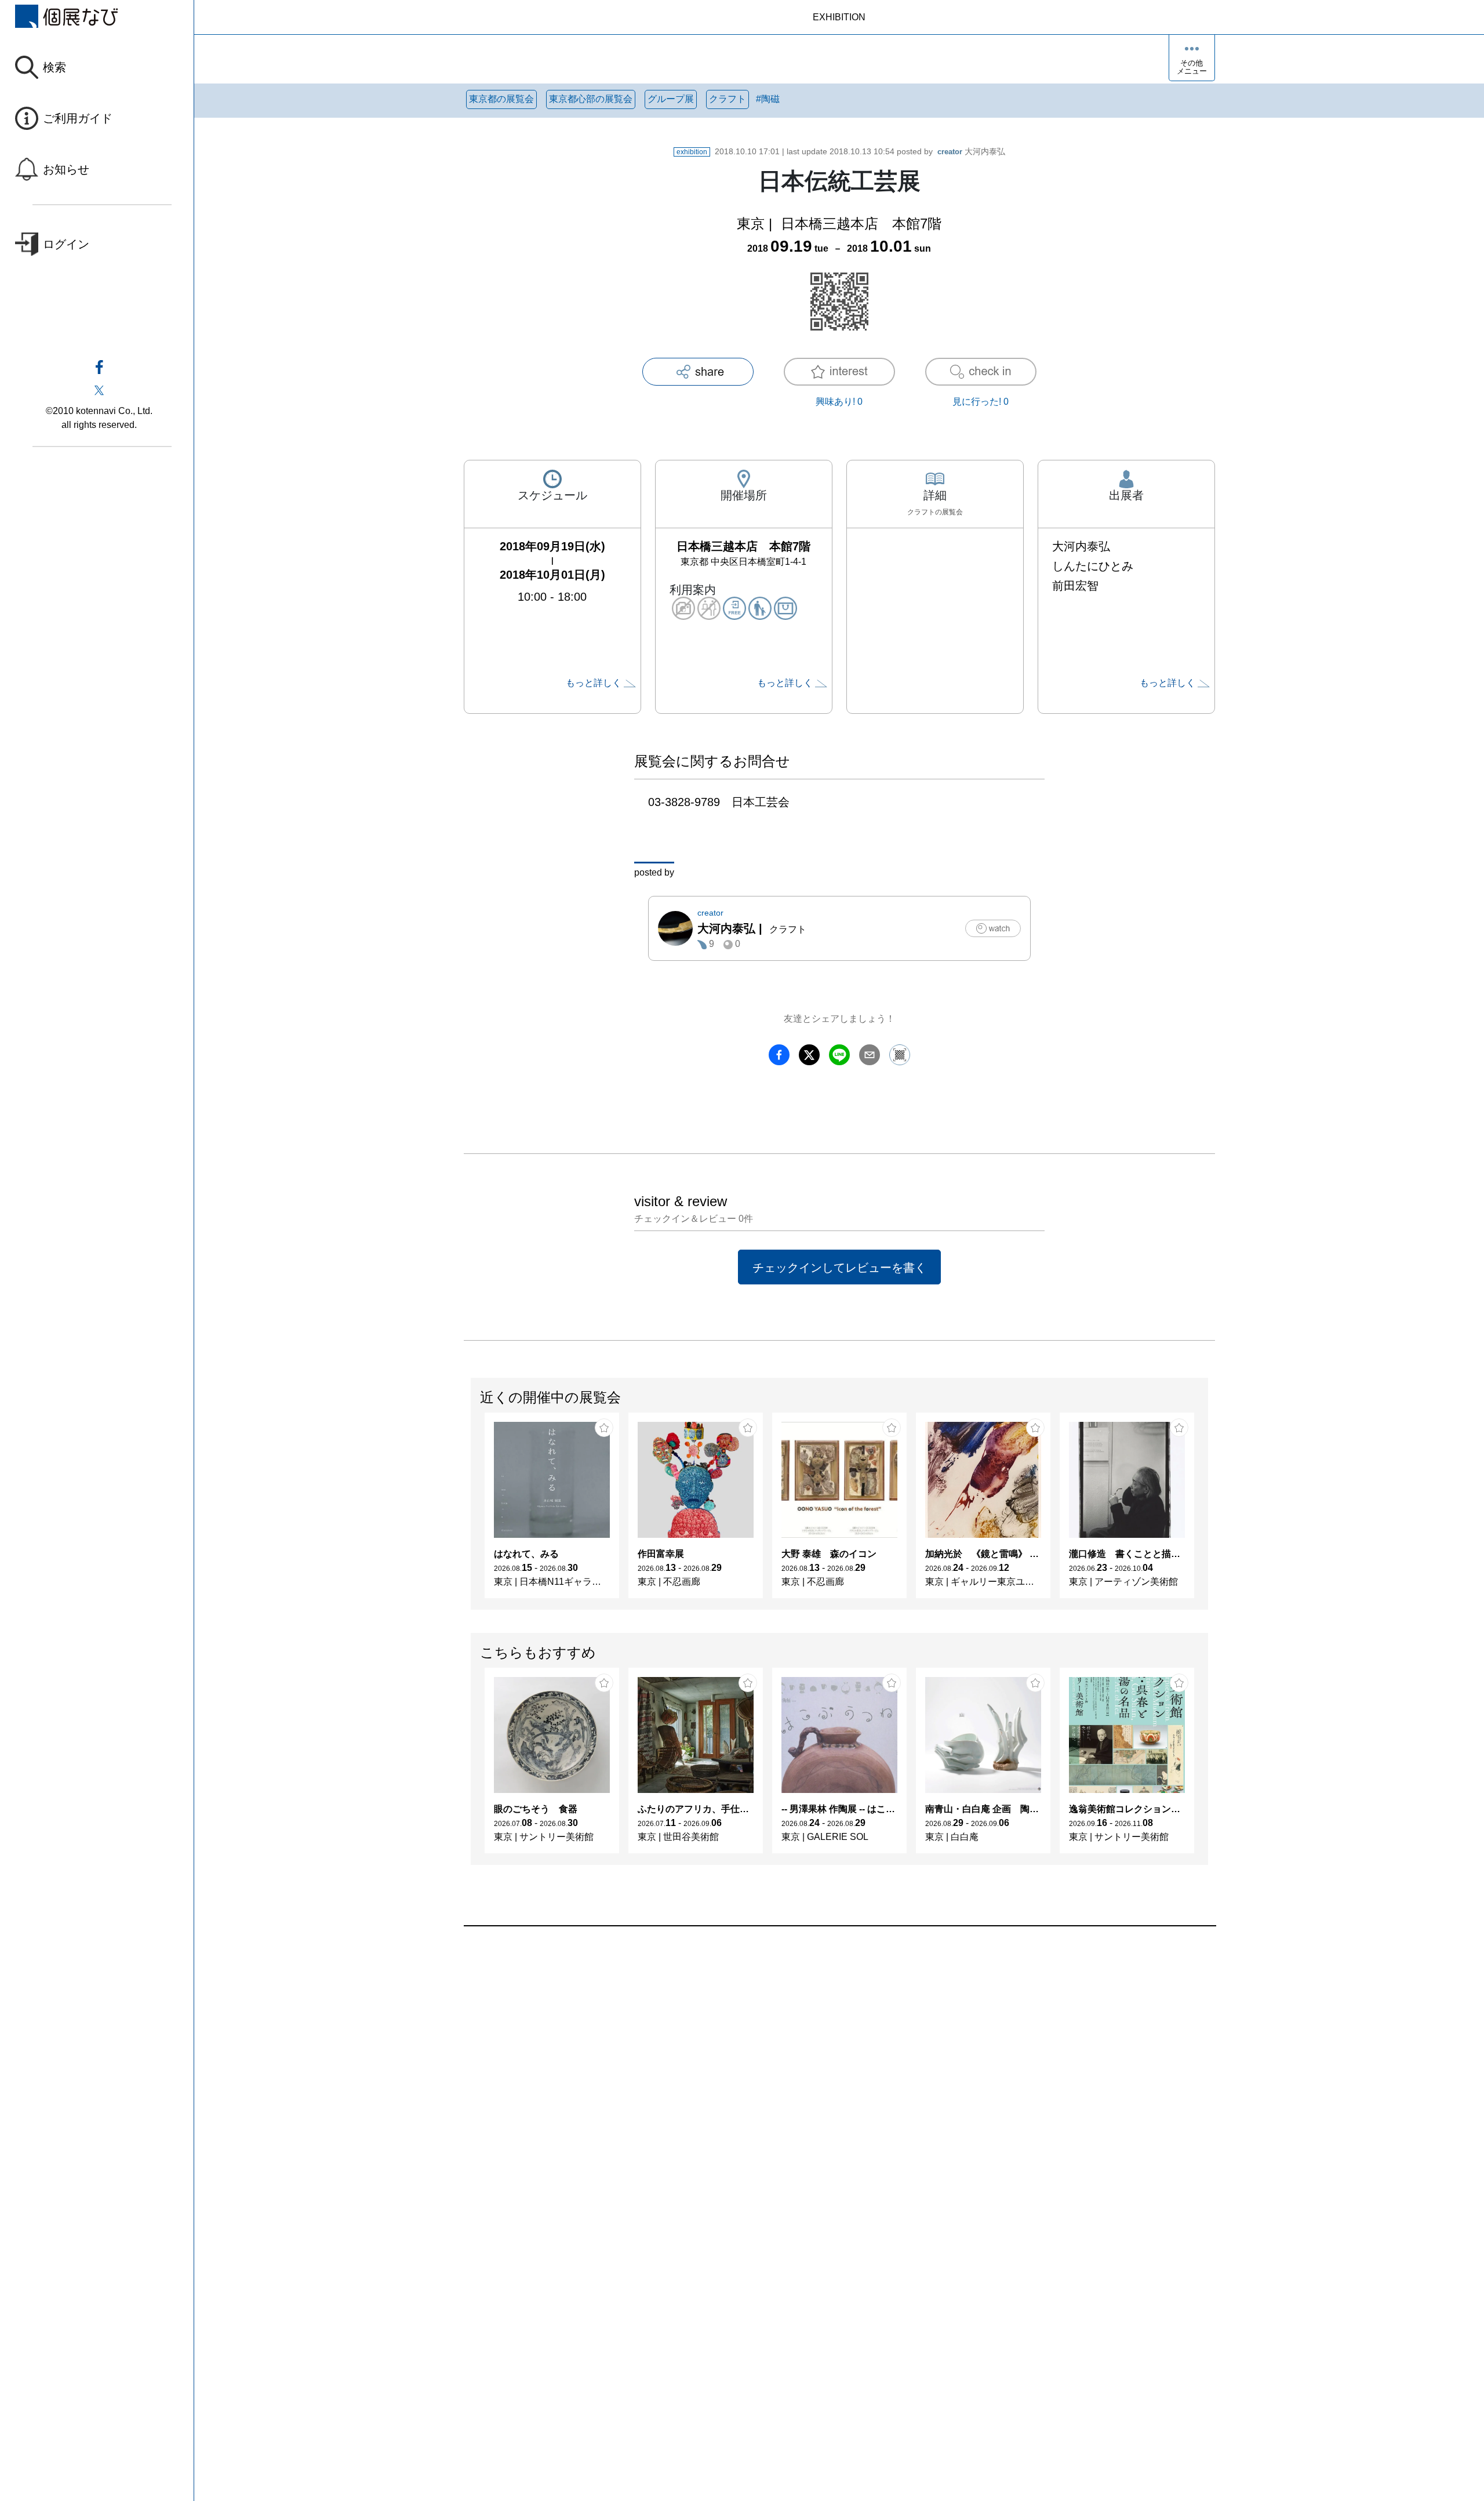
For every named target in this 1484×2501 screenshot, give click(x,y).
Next (1207, 1511)
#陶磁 (768, 99)
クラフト (728, 99)
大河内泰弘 (971, 151)
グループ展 (671, 99)
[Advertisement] (812, 2058)
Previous (471, 1511)
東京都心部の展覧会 (591, 99)
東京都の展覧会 (501, 99)
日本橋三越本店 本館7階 (861, 224)
